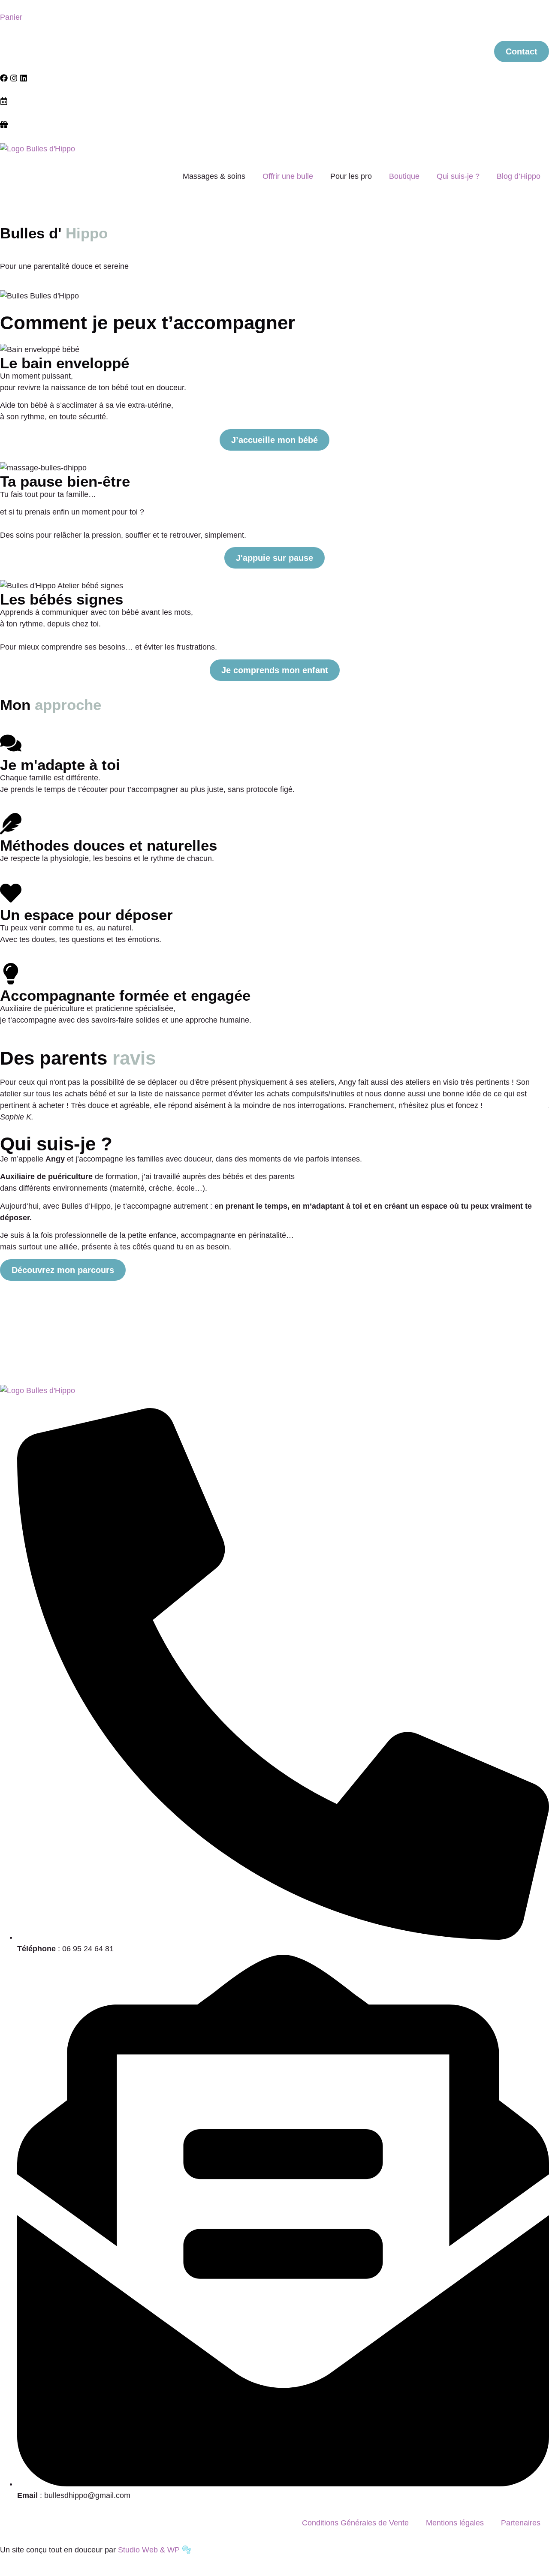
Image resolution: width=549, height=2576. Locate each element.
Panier (11, 17)
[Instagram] (14, 78)
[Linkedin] (24, 78)
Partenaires (521, 2523)
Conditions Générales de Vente (355, 2523)
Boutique (404, 176)
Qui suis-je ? (458, 176)
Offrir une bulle (288, 176)
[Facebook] (4, 78)
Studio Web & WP (149, 2550)
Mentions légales (455, 2523)
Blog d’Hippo (519, 176)
